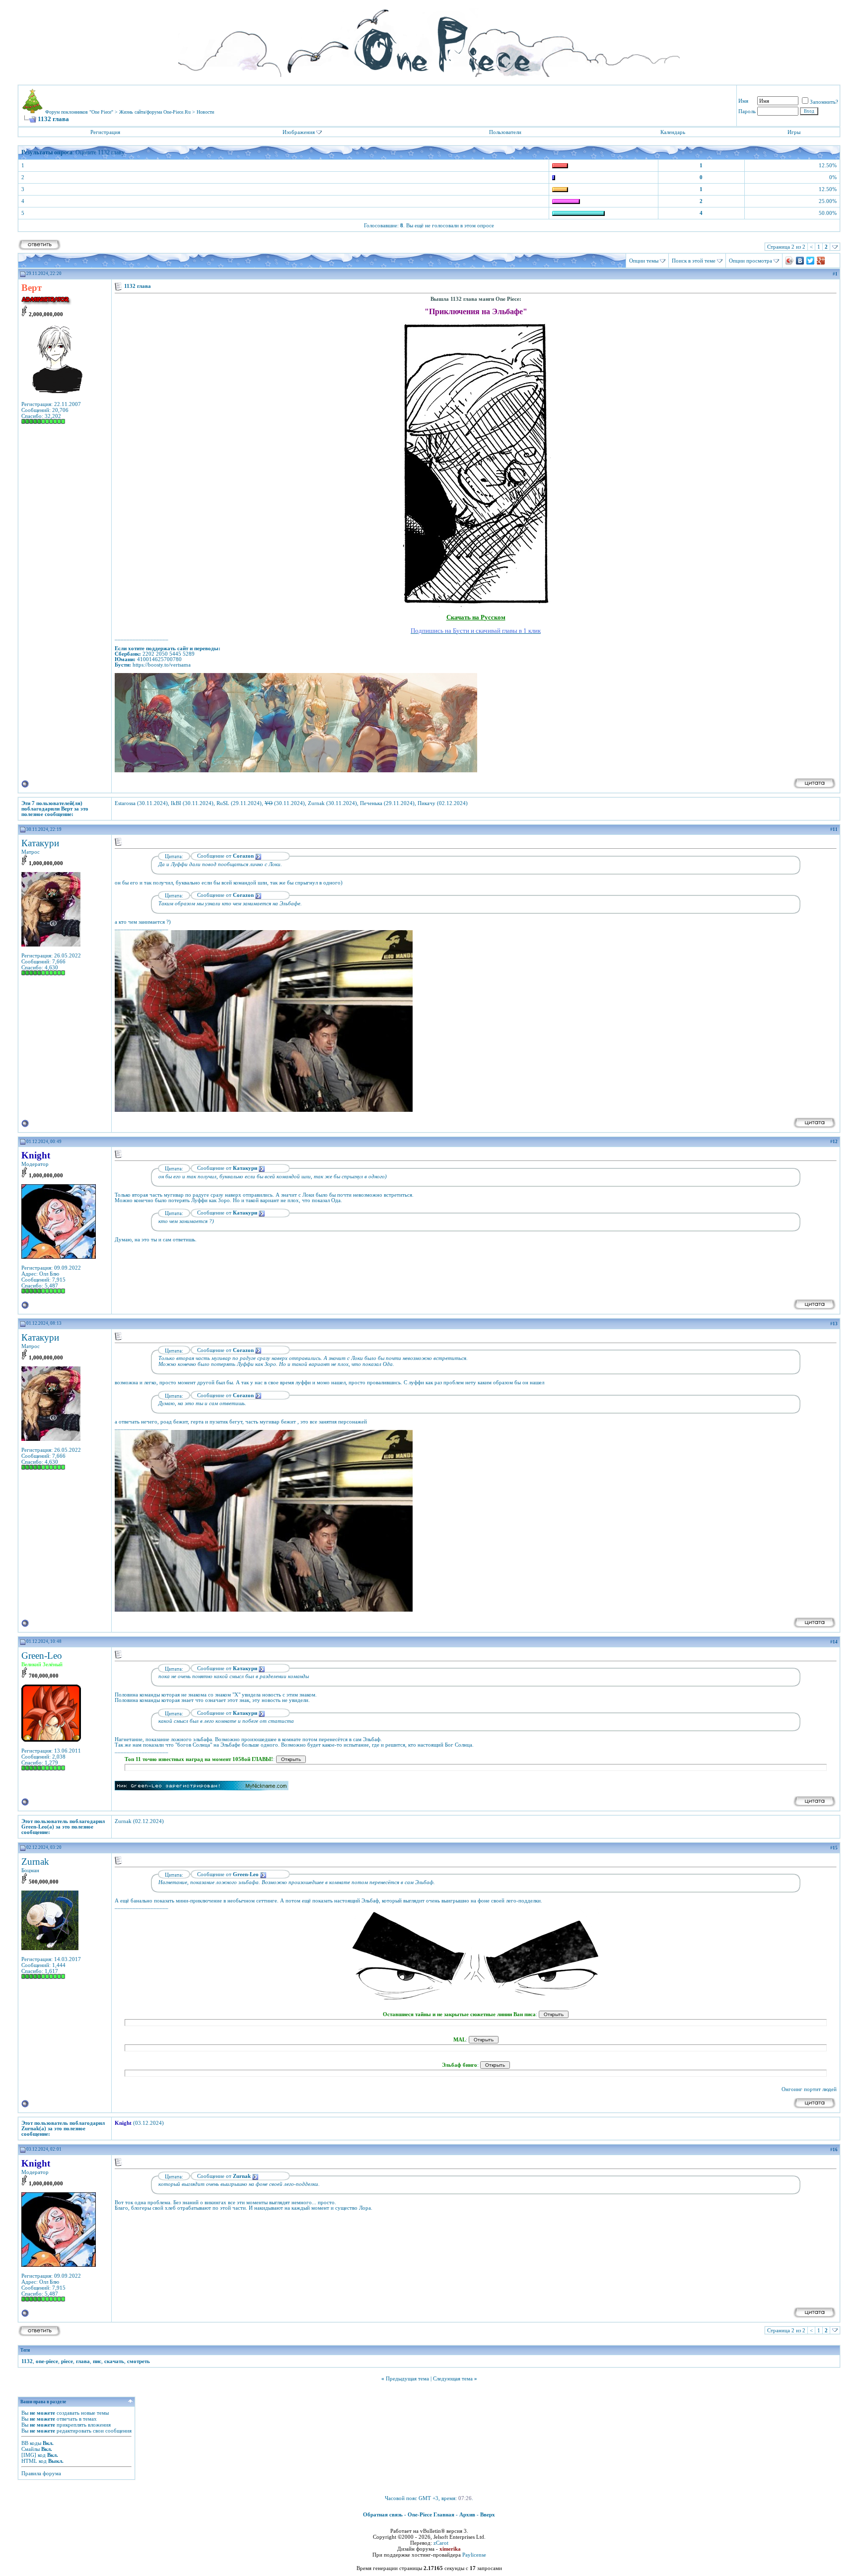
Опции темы (644, 261)
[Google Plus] (821, 261)
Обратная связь (383, 2514)
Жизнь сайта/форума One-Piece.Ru (155, 112)
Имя (743, 101)
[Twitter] (811, 261)
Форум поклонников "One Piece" (79, 112)
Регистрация (105, 132)
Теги (25, 2350)
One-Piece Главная (431, 2514)
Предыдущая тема (407, 2378)
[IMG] (29, 2455)
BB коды (31, 2443)
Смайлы (31, 2449)
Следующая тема (453, 2378)
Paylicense (474, 2555)
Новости (205, 112)
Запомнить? (824, 102)
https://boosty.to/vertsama (162, 665)
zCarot (441, 2543)
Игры (794, 132)
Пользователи (505, 132)
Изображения (299, 132)
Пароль (747, 111)
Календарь (673, 132)
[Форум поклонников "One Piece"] (429, 40)
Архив (467, 2514)
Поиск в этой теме (694, 261)
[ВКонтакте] (800, 261)
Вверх (488, 2514)
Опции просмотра (751, 261)
